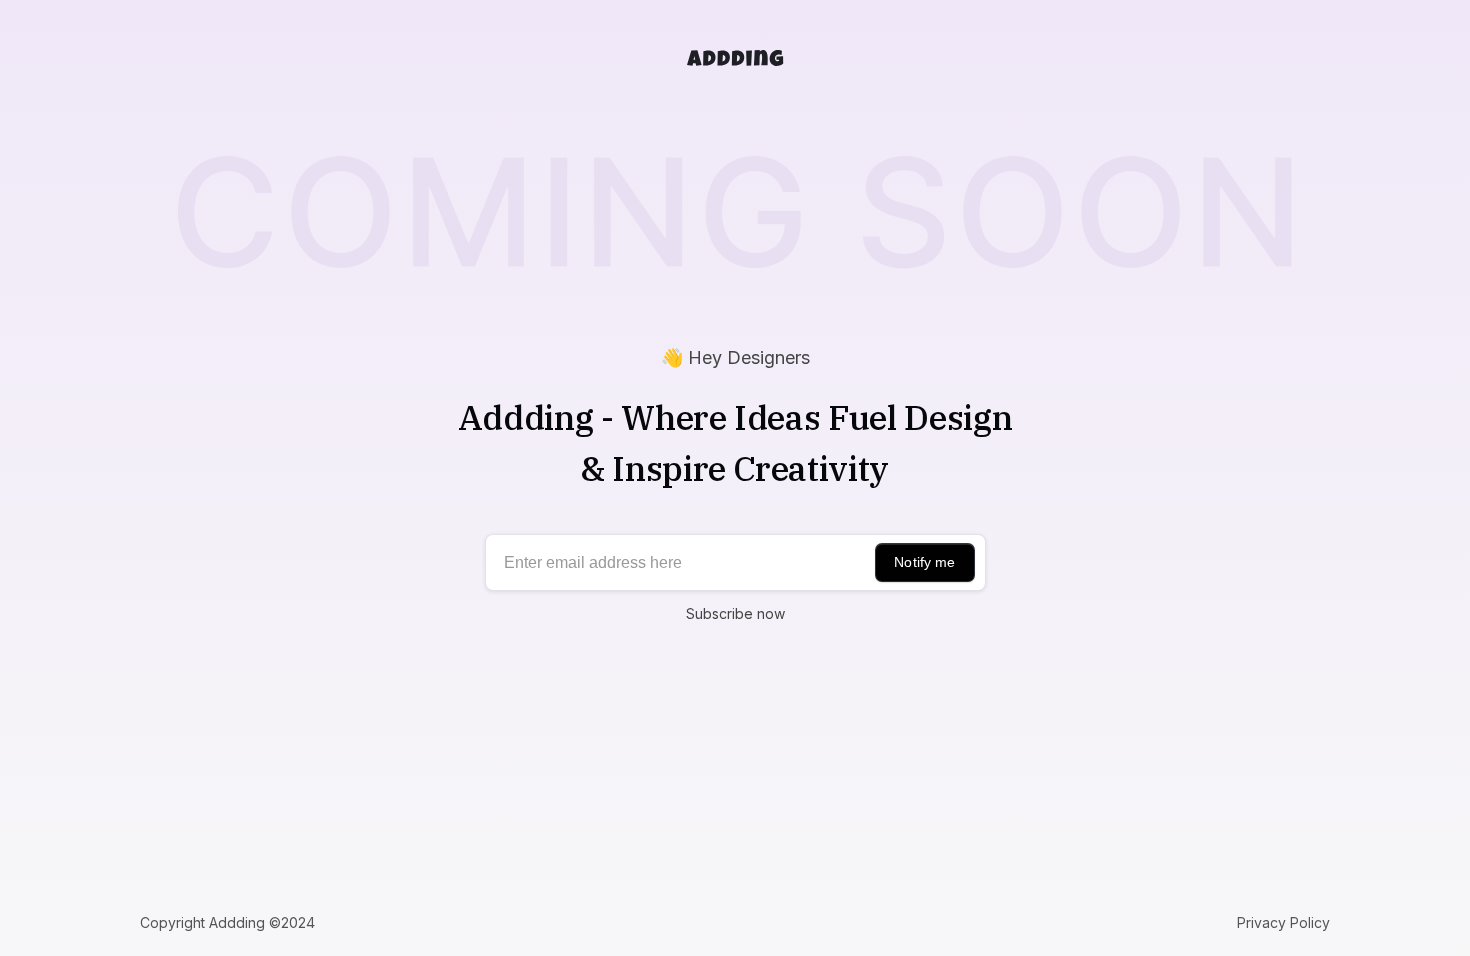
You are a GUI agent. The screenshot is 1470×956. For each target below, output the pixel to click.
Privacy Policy (1283, 922)
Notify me (924, 562)
